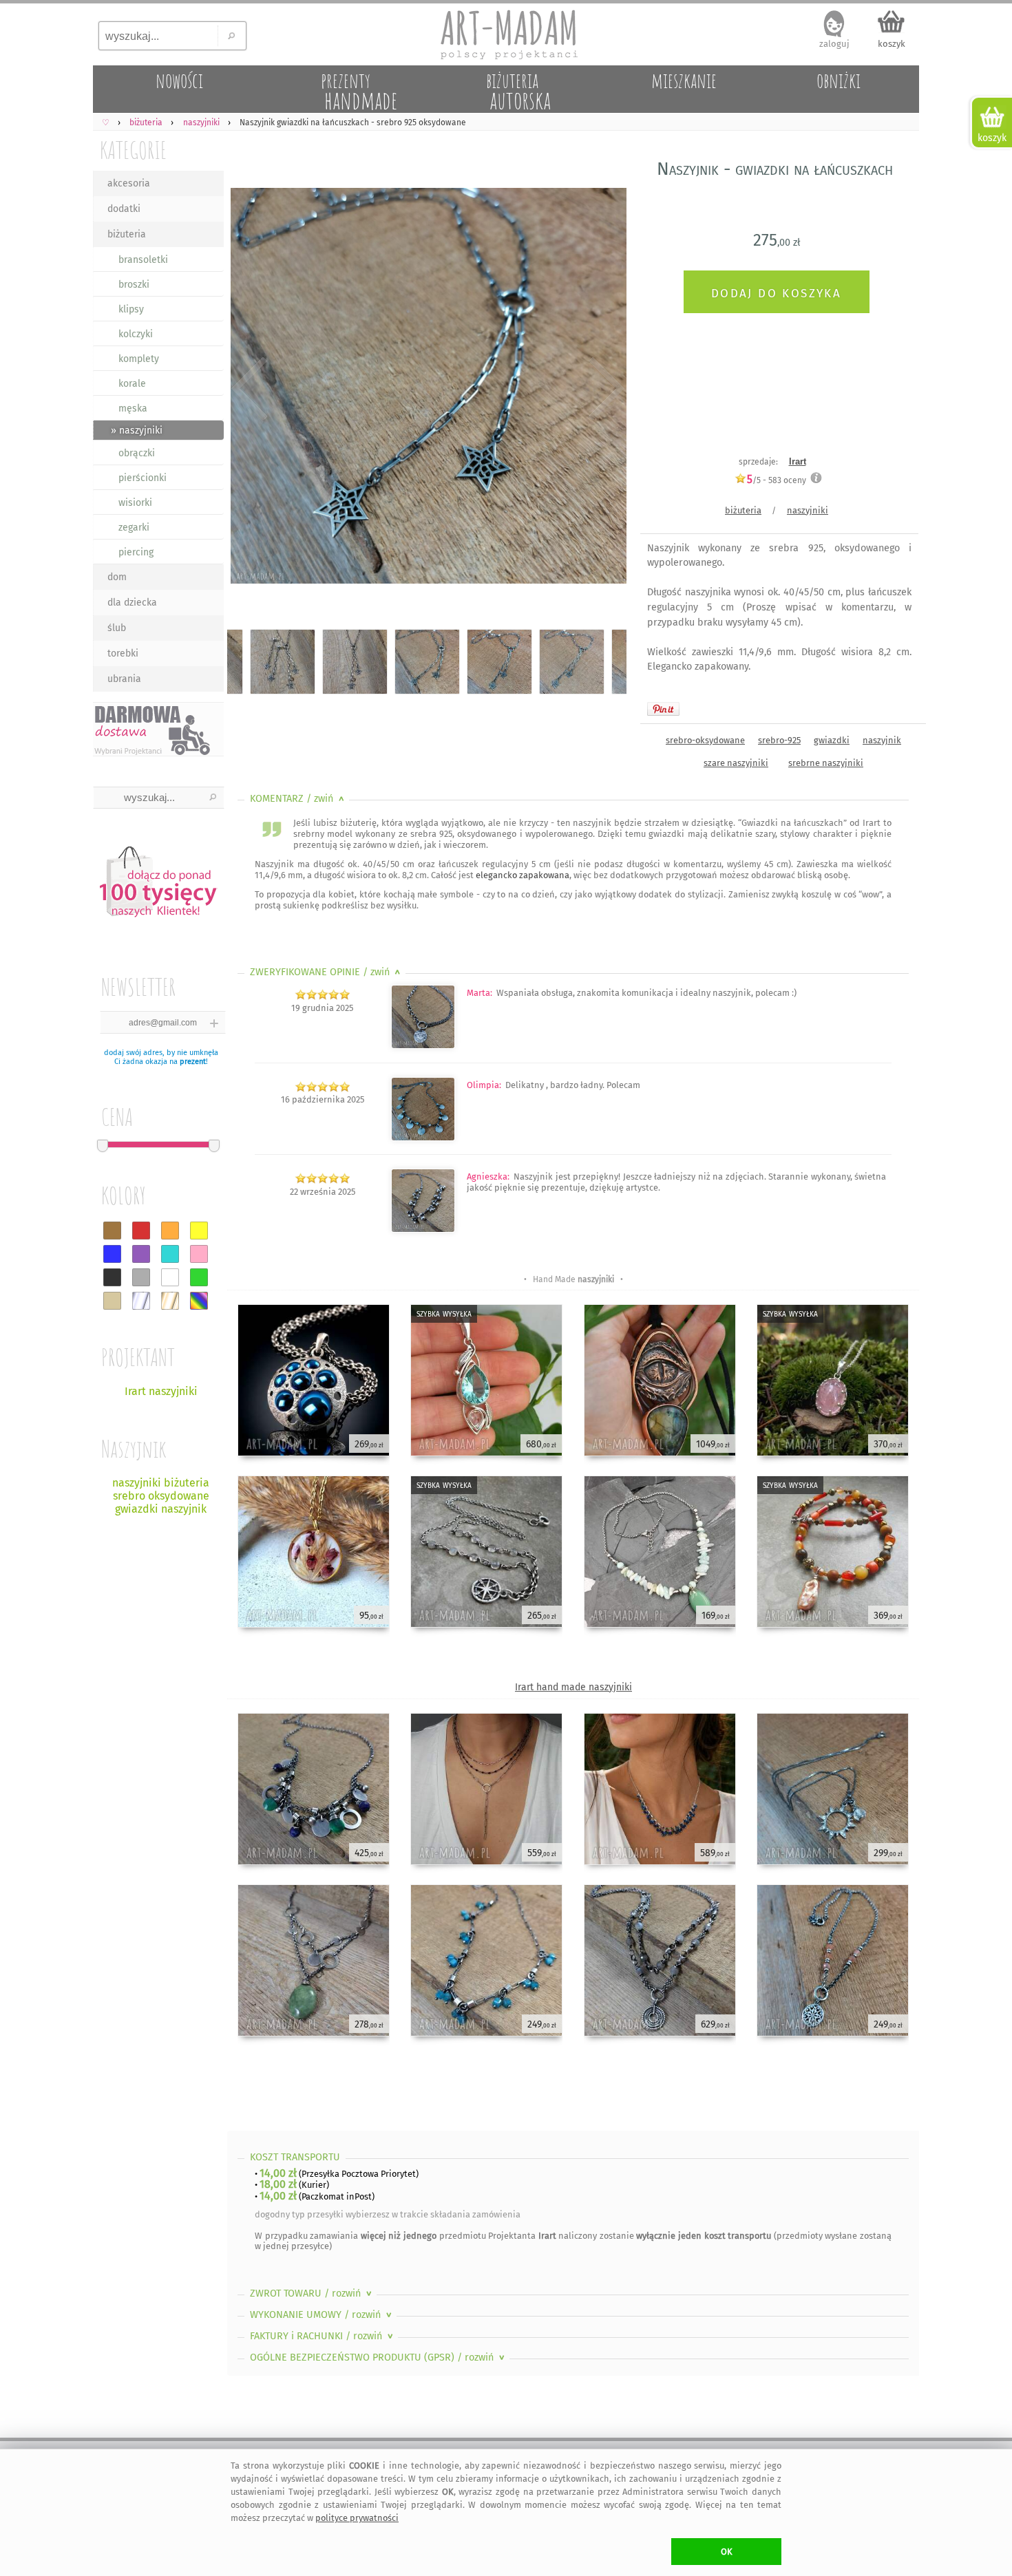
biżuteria (127, 234)
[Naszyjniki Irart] (423, 1046)
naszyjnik (882, 740)
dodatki (124, 209)
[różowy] (199, 1254)
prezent (193, 1062)
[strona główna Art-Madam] (506, 34)
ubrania (124, 679)
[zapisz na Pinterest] (663, 709)
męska (133, 408)
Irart (798, 461)
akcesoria (129, 183)
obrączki (137, 453)
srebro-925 (779, 740)
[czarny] (112, 1277)
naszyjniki (808, 510)
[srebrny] (141, 1301)
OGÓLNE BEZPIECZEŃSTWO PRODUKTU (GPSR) (379, 2357)
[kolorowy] (199, 1301)
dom (117, 577)
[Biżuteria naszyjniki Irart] (423, 1138)
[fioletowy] (141, 1254)
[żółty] (199, 1231)
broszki (134, 285)
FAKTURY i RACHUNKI (323, 2336)
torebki (123, 653)
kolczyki (136, 334)
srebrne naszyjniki (826, 763)
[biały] (170, 1277)
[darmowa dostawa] (158, 729)
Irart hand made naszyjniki (573, 1687)
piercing (136, 552)
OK (727, 2552)
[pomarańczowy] (170, 1231)
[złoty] (170, 1301)
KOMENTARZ (298, 799)
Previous (250, 389)
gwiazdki (832, 740)
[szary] (141, 1277)
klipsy (131, 309)
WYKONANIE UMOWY (322, 2315)
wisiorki (135, 503)
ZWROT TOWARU (312, 2293)
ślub (117, 628)
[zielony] (199, 1277)
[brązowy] (112, 1231)
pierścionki (143, 478)
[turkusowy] (170, 1254)
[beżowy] (112, 1301)
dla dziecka (132, 603)
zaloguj (834, 44)
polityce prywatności (357, 2518)
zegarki (134, 528)
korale (132, 384)
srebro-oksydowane (705, 740)
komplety (139, 359)
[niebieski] (112, 1254)
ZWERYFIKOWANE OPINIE (327, 972)
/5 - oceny (777, 480)
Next (604, 389)
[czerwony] (141, 1231)
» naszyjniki (137, 430)
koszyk (892, 44)
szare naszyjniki (736, 763)
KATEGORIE (133, 150)
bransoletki (143, 260)
